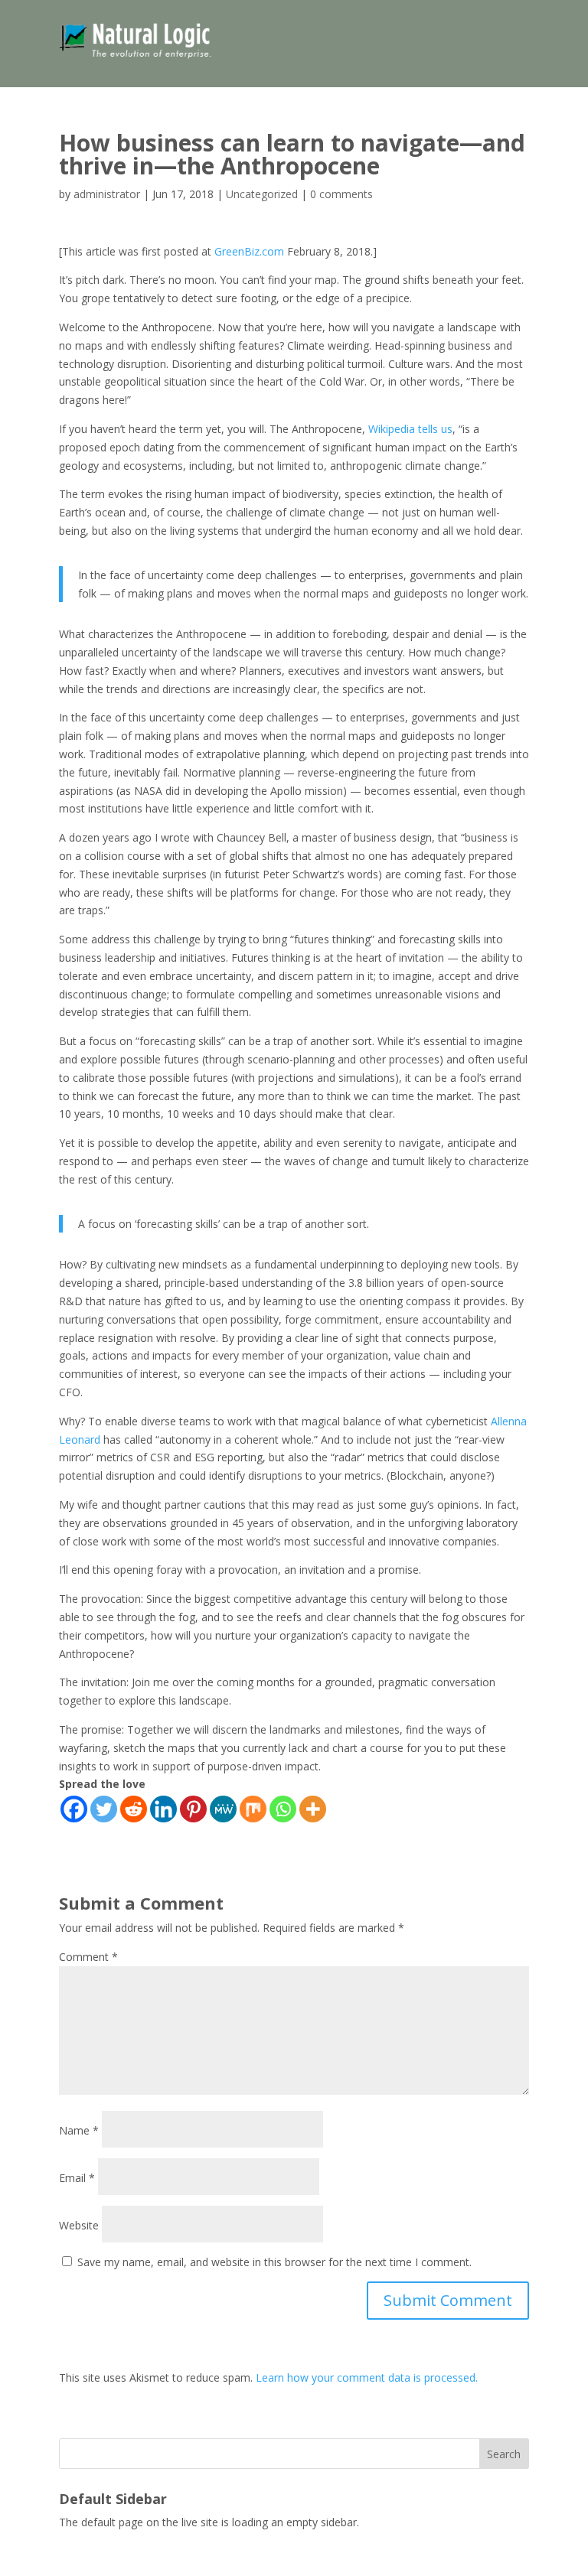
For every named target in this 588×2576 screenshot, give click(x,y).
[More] (313, 1809)
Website (79, 2225)
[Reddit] (134, 1809)
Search (504, 2454)
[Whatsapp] (283, 1809)
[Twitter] (104, 1809)
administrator (107, 194)
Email (77, 2178)
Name (79, 2130)
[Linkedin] (163, 1809)
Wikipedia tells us (410, 429)
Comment (88, 1957)
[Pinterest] (193, 1809)
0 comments (341, 194)
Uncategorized (262, 194)
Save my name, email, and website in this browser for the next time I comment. (274, 2262)
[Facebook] (74, 1809)
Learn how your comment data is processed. (367, 2377)
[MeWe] (223, 1809)
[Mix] (253, 1809)
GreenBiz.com (249, 251)
